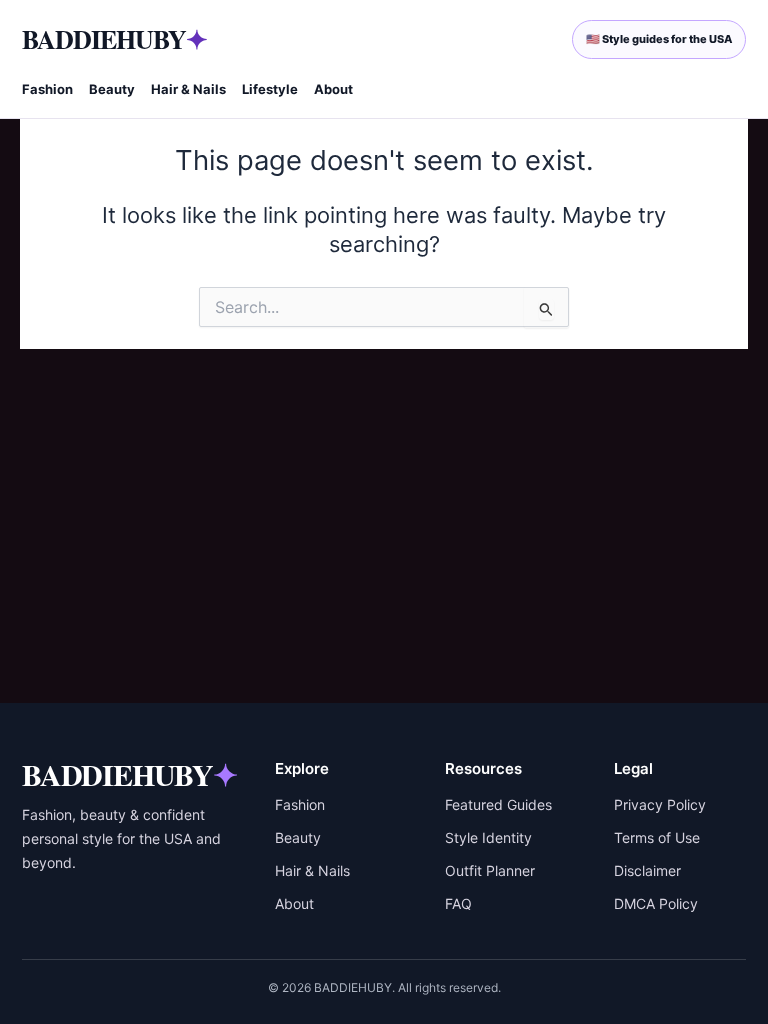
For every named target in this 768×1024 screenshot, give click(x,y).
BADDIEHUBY (114, 39)
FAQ (458, 903)
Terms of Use (657, 837)
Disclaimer (647, 870)
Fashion (47, 89)
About (333, 89)
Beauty (112, 89)
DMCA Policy (656, 903)
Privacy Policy (660, 804)
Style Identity (488, 837)
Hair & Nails (188, 89)
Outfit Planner (490, 870)
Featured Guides (498, 804)
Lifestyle (270, 89)
